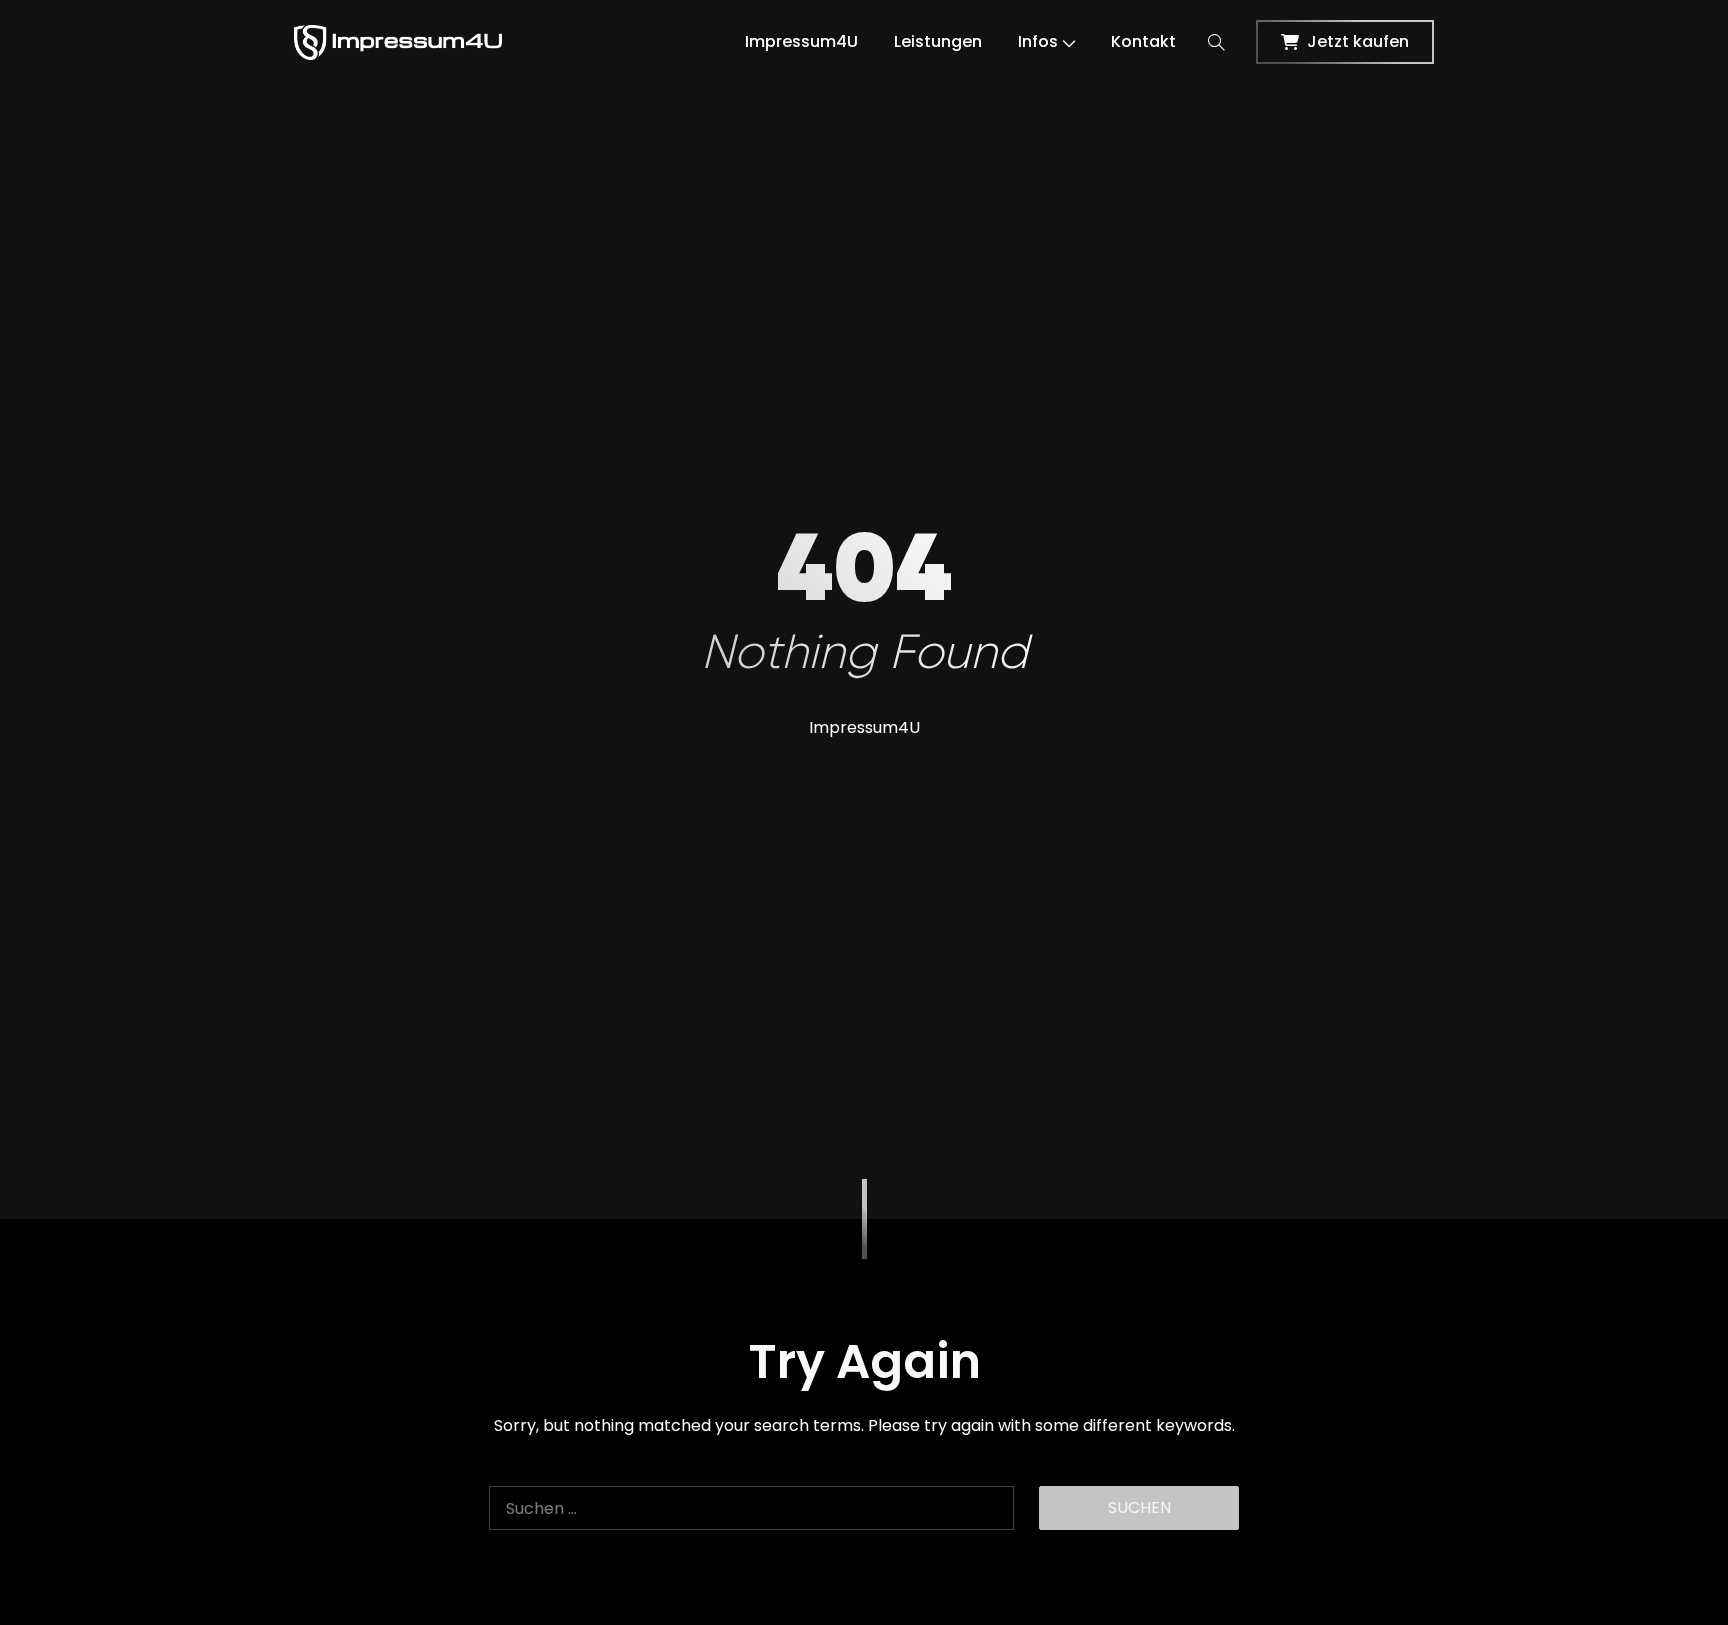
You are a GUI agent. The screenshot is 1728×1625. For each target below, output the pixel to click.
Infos (1038, 41)
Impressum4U (801, 41)
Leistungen (938, 41)
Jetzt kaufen (1358, 41)
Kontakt (1143, 41)
